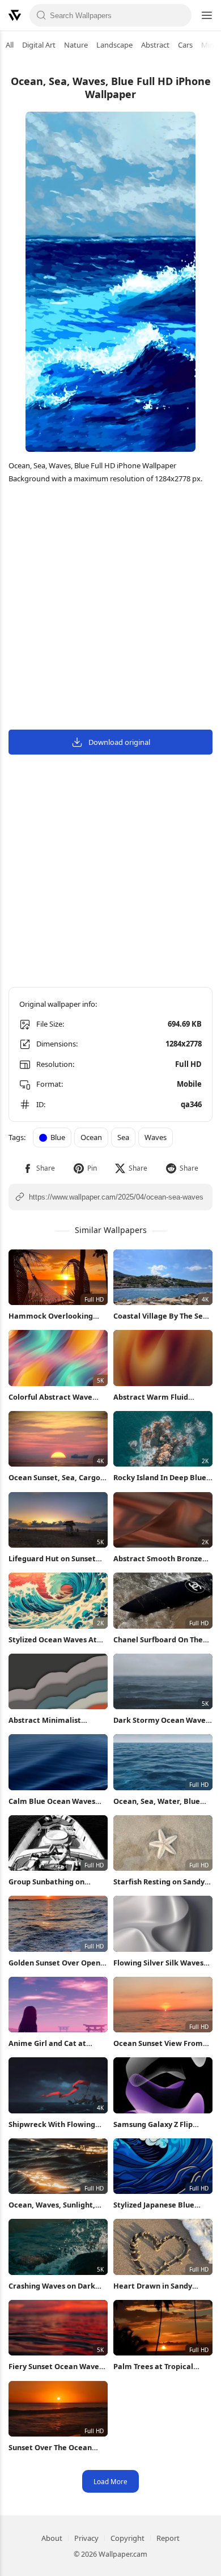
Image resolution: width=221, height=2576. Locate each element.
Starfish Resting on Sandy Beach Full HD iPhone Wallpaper (159, 1882)
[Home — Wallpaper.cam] (15, 15)
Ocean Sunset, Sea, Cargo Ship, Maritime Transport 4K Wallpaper (54, 1478)
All (10, 45)
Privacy (86, 2538)
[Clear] (180, 15)
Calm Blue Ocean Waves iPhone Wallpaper (52, 1801)
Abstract (155, 45)
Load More (110, 2481)
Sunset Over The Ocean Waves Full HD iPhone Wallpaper (50, 2448)
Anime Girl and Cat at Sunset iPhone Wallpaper (54, 2043)
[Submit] (41, 15)
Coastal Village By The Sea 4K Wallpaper (160, 1316)
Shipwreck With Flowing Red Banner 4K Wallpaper (54, 2124)
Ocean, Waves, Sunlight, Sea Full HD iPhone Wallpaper (52, 2205)
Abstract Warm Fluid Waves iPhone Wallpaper (158, 1397)
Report (168, 2538)
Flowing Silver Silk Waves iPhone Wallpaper (158, 1963)
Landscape (114, 45)
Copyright (127, 2538)
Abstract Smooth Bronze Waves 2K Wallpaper (158, 1559)
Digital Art (39, 45)
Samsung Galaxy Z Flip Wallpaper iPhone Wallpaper (153, 2124)
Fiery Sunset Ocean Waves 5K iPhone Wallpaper (56, 2367)
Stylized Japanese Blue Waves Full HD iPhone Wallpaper (154, 2205)
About (52, 2538)
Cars (185, 45)
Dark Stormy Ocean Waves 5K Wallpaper (161, 1720)
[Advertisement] (110, 609)
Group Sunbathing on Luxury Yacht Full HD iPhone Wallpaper (46, 1882)
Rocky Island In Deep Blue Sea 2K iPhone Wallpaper (160, 1478)
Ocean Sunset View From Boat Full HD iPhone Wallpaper (158, 2043)
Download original (119, 742)
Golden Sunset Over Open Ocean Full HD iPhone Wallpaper (54, 1963)
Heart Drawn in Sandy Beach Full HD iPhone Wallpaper (153, 2286)
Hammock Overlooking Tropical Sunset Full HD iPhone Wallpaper (51, 1316)
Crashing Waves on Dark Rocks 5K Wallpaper (52, 2286)
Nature (76, 45)
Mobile (189, 1084)
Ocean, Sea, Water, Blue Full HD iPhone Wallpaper (159, 1801)
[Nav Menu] (206, 15)
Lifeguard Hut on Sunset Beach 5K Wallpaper (52, 1559)
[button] (39, 1168)
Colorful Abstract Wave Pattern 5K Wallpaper (50, 1397)
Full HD (188, 1064)
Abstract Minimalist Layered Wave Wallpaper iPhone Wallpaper (54, 1720)
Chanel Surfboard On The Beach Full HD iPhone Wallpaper (158, 1640)
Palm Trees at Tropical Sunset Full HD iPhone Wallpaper (153, 2367)
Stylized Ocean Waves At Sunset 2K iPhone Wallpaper (53, 1640)
